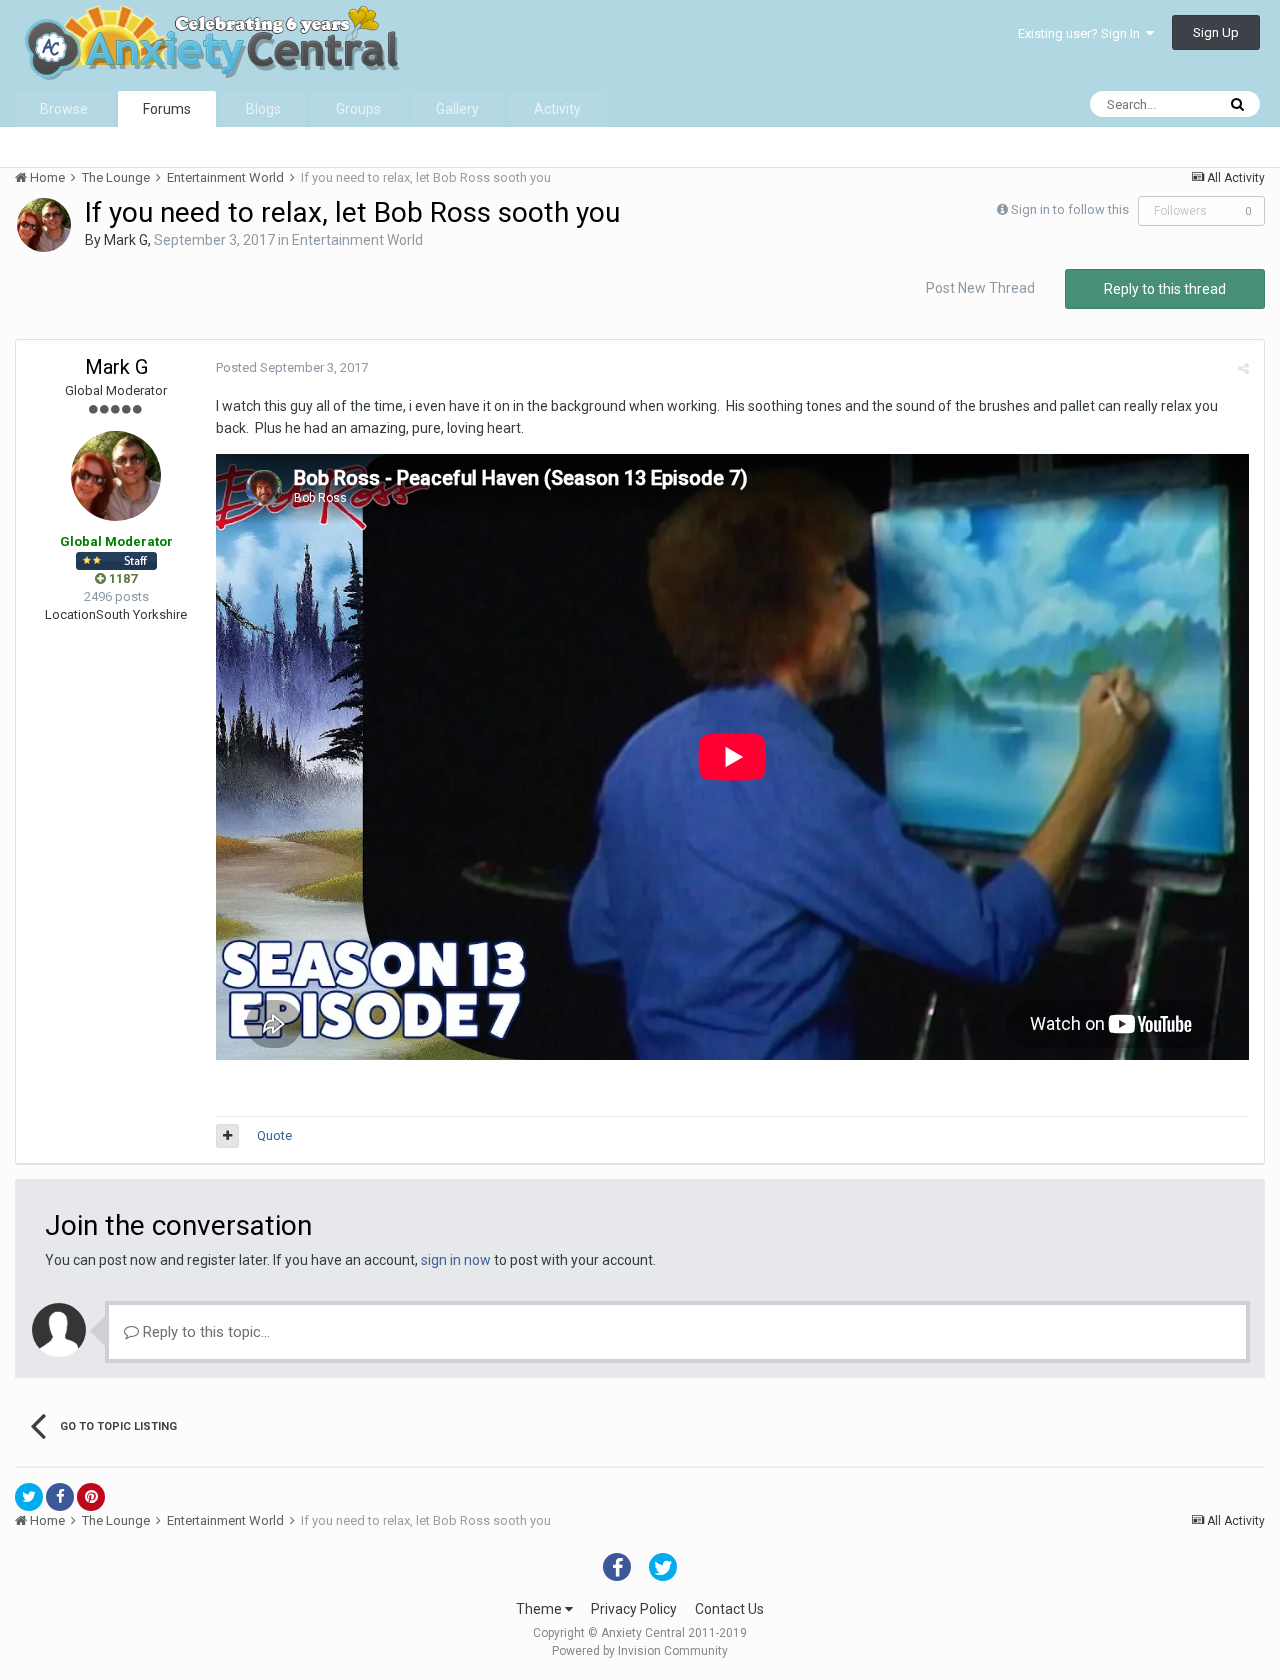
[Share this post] (1243, 368)
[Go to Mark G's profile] (44, 225)
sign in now (456, 1260)
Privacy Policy (634, 1609)
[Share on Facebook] (60, 1497)
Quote (274, 1135)
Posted (292, 367)
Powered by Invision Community (640, 1651)
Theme (540, 1609)
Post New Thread (980, 288)
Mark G (126, 240)
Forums (167, 109)
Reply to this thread (1165, 289)
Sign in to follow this (1070, 209)
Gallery (457, 109)
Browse (64, 109)
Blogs (263, 109)
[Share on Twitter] (29, 1497)
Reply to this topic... (204, 1332)
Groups (358, 109)
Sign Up (1216, 32)
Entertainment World (357, 240)
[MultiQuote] (227, 1136)
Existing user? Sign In (1082, 33)
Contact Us (729, 1609)
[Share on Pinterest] (91, 1497)
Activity (557, 109)
